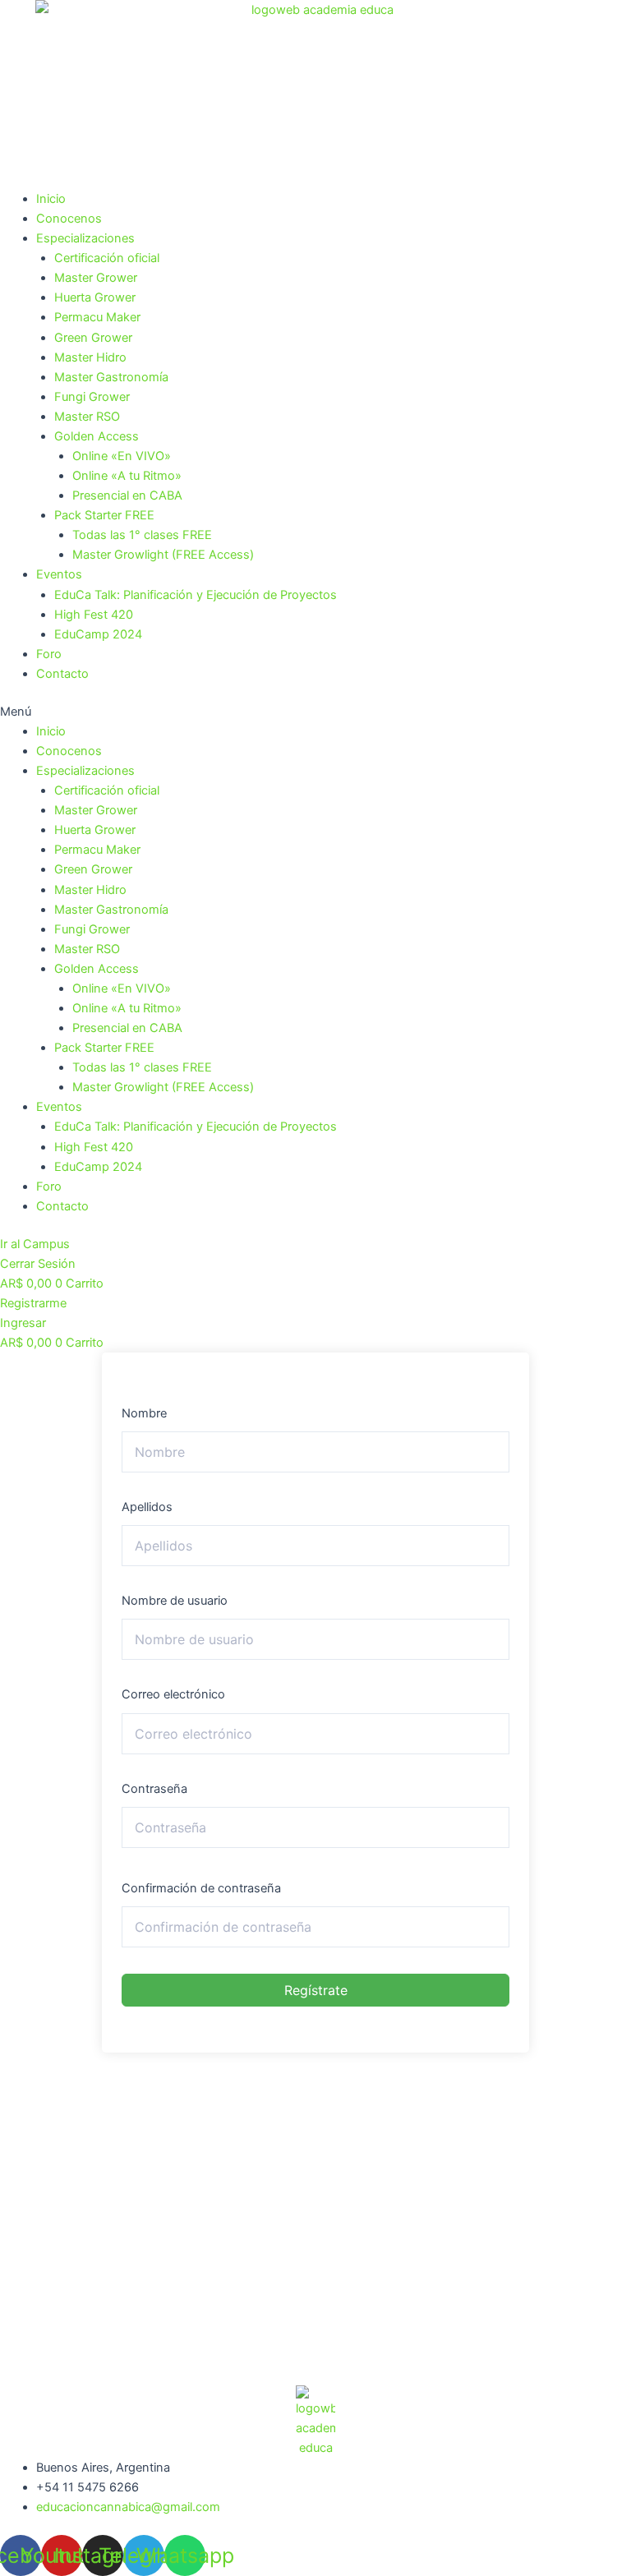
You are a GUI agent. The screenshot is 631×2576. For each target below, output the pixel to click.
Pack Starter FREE (104, 515)
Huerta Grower (95, 297)
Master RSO (87, 417)
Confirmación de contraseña (201, 1888)
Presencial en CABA (127, 495)
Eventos (59, 574)
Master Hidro (90, 357)
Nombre (144, 1413)
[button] (315, 712)
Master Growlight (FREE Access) (163, 555)
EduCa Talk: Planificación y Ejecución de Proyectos (196, 595)
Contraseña (154, 1789)
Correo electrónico (173, 1694)
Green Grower (93, 338)
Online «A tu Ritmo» (127, 476)
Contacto (62, 674)
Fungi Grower (92, 397)
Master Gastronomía (111, 377)
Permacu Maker (97, 317)
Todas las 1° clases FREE (142, 535)
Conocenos (69, 219)
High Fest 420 (94, 615)
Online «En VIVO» (122, 456)
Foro (49, 654)
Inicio (51, 199)
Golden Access (97, 436)
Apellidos (147, 1507)
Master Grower (96, 278)
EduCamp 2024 (98, 634)
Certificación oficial (107, 258)
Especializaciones (85, 238)
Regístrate (316, 1990)
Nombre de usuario (175, 1601)
